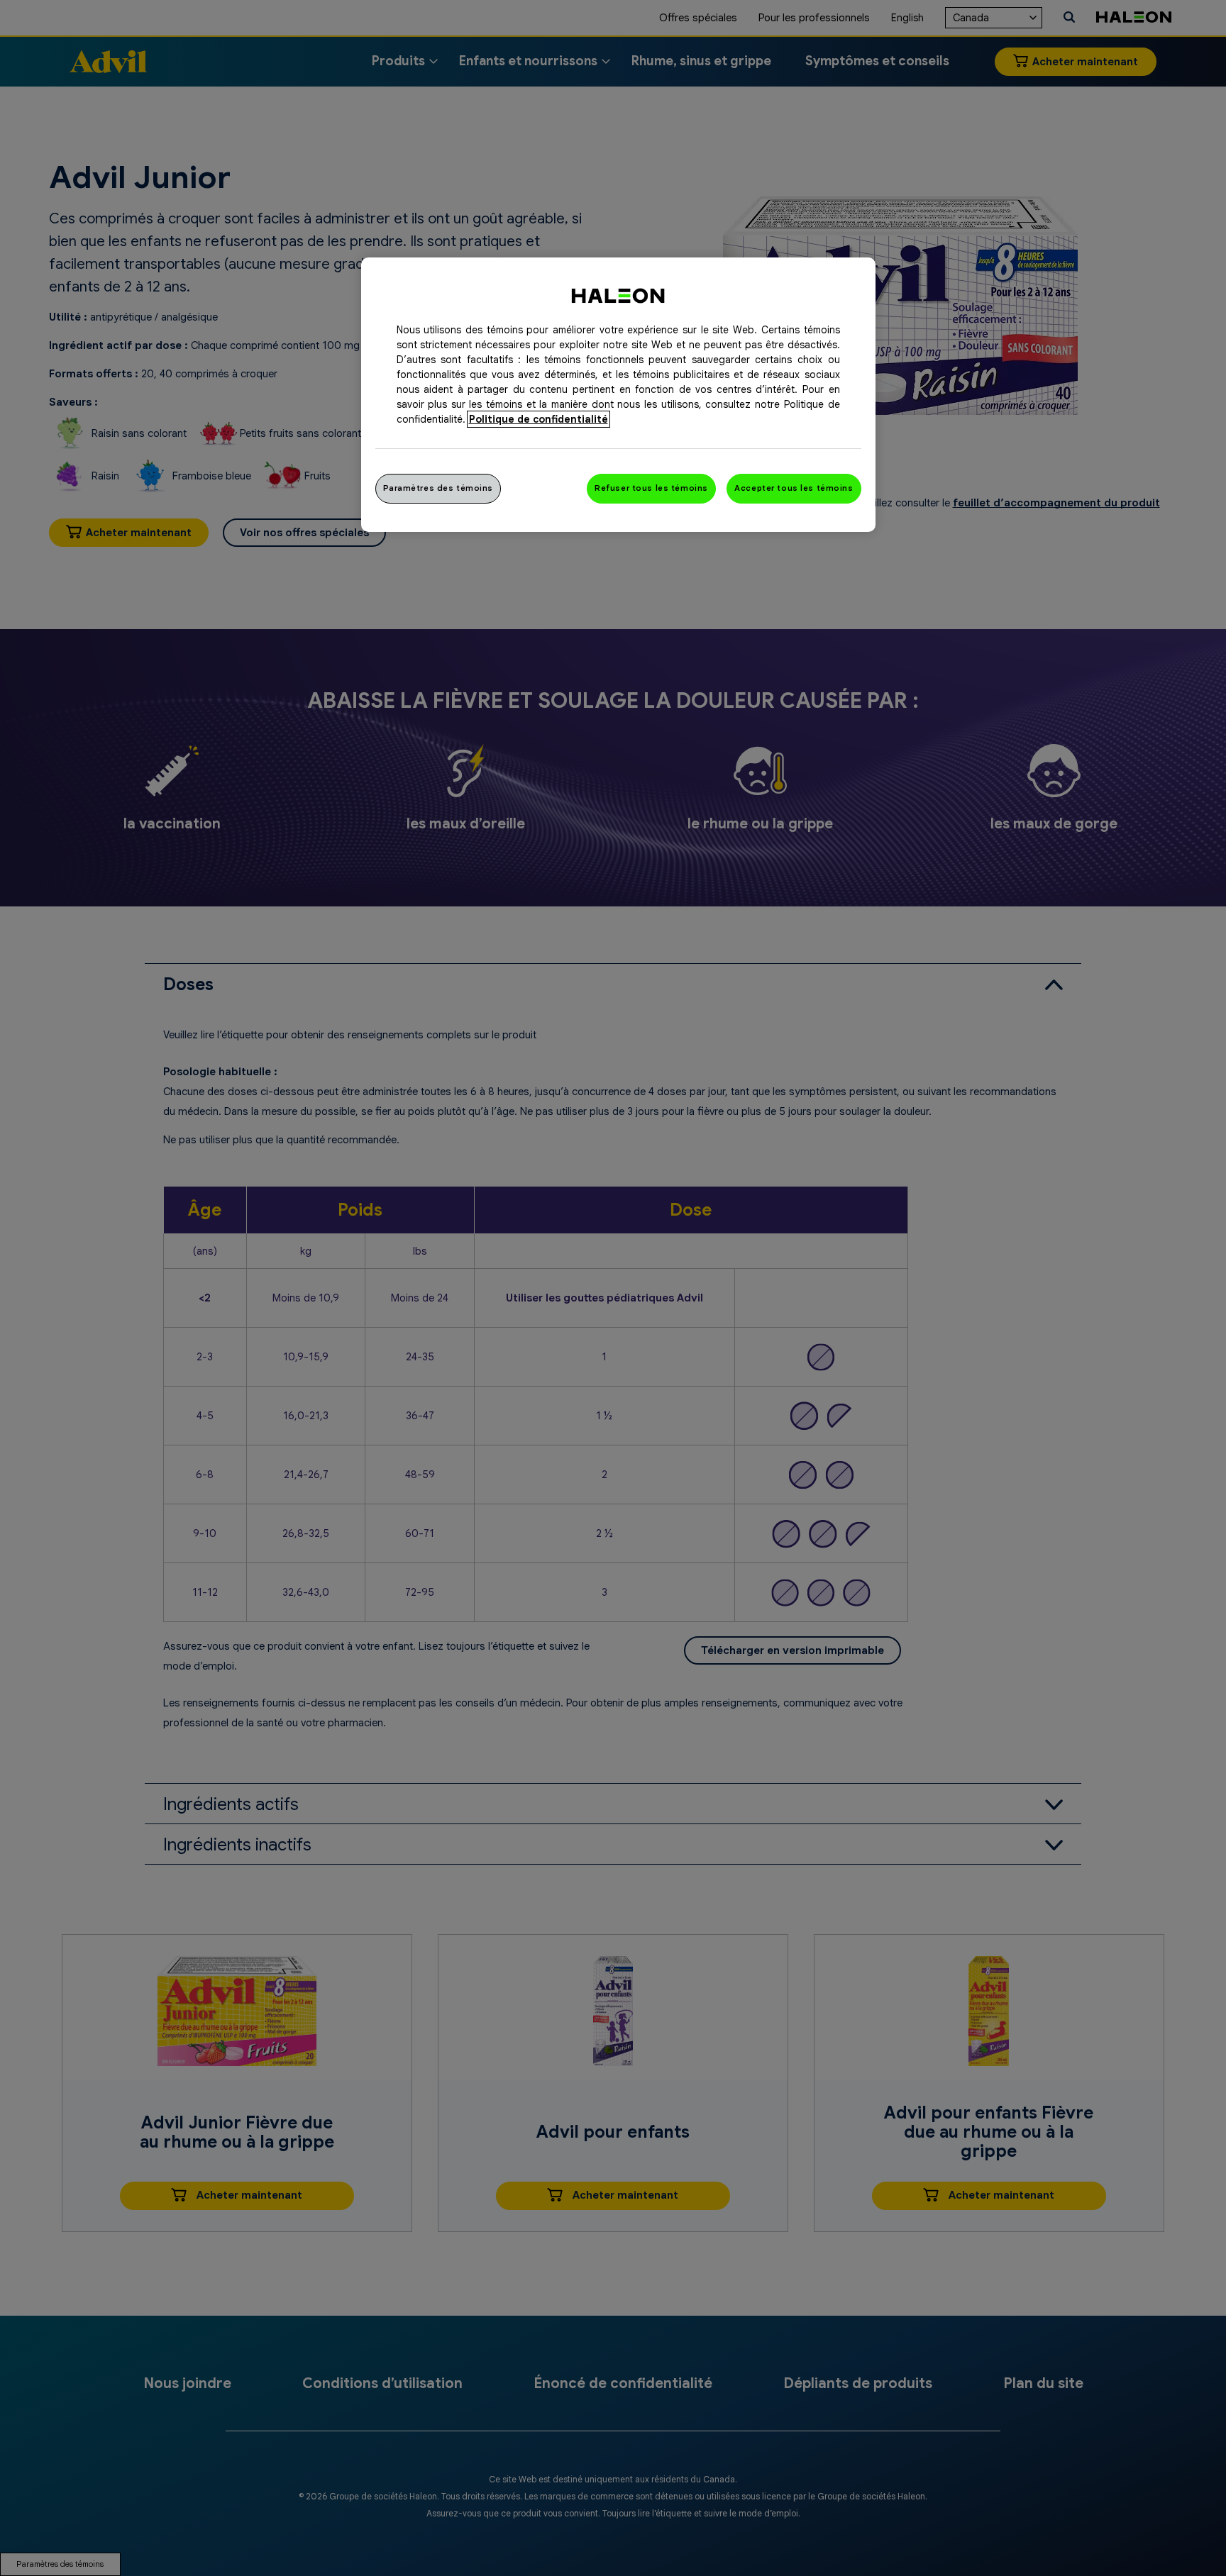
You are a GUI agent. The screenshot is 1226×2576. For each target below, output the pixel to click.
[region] (618, 395)
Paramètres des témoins (438, 488)
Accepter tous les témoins (794, 488)
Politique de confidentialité (539, 419)
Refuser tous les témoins (651, 488)
